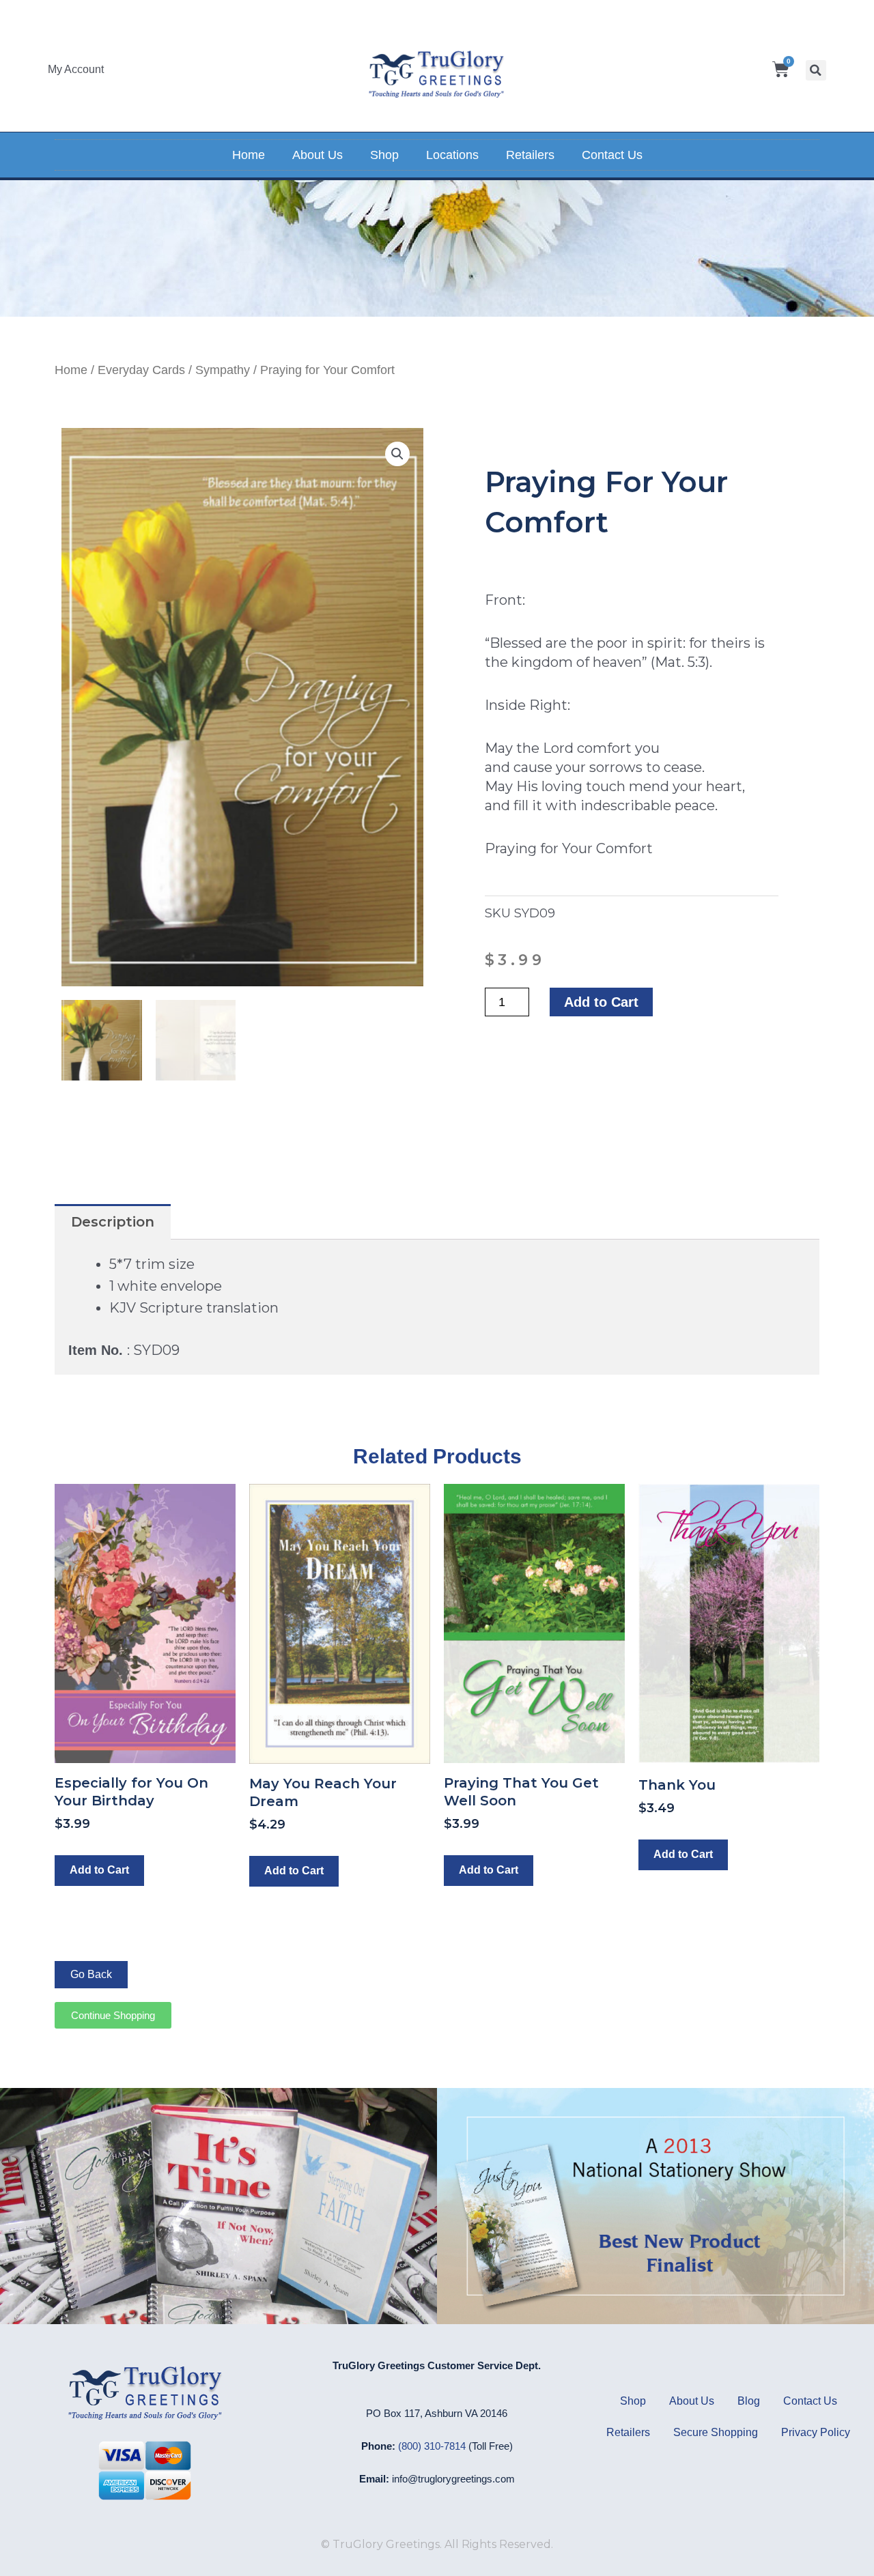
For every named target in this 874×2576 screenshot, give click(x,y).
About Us (318, 155)
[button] (816, 70)
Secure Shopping (716, 2432)
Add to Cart (601, 1002)
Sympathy (223, 370)
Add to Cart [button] (99, 1870)
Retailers (530, 155)
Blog (749, 2401)
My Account (76, 69)
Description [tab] (113, 1222)
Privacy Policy (816, 2432)
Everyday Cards (141, 370)
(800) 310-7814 (432, 2446)
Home (249, 155)
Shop (384, 155)
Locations (452, 155)
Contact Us (612, 155)
